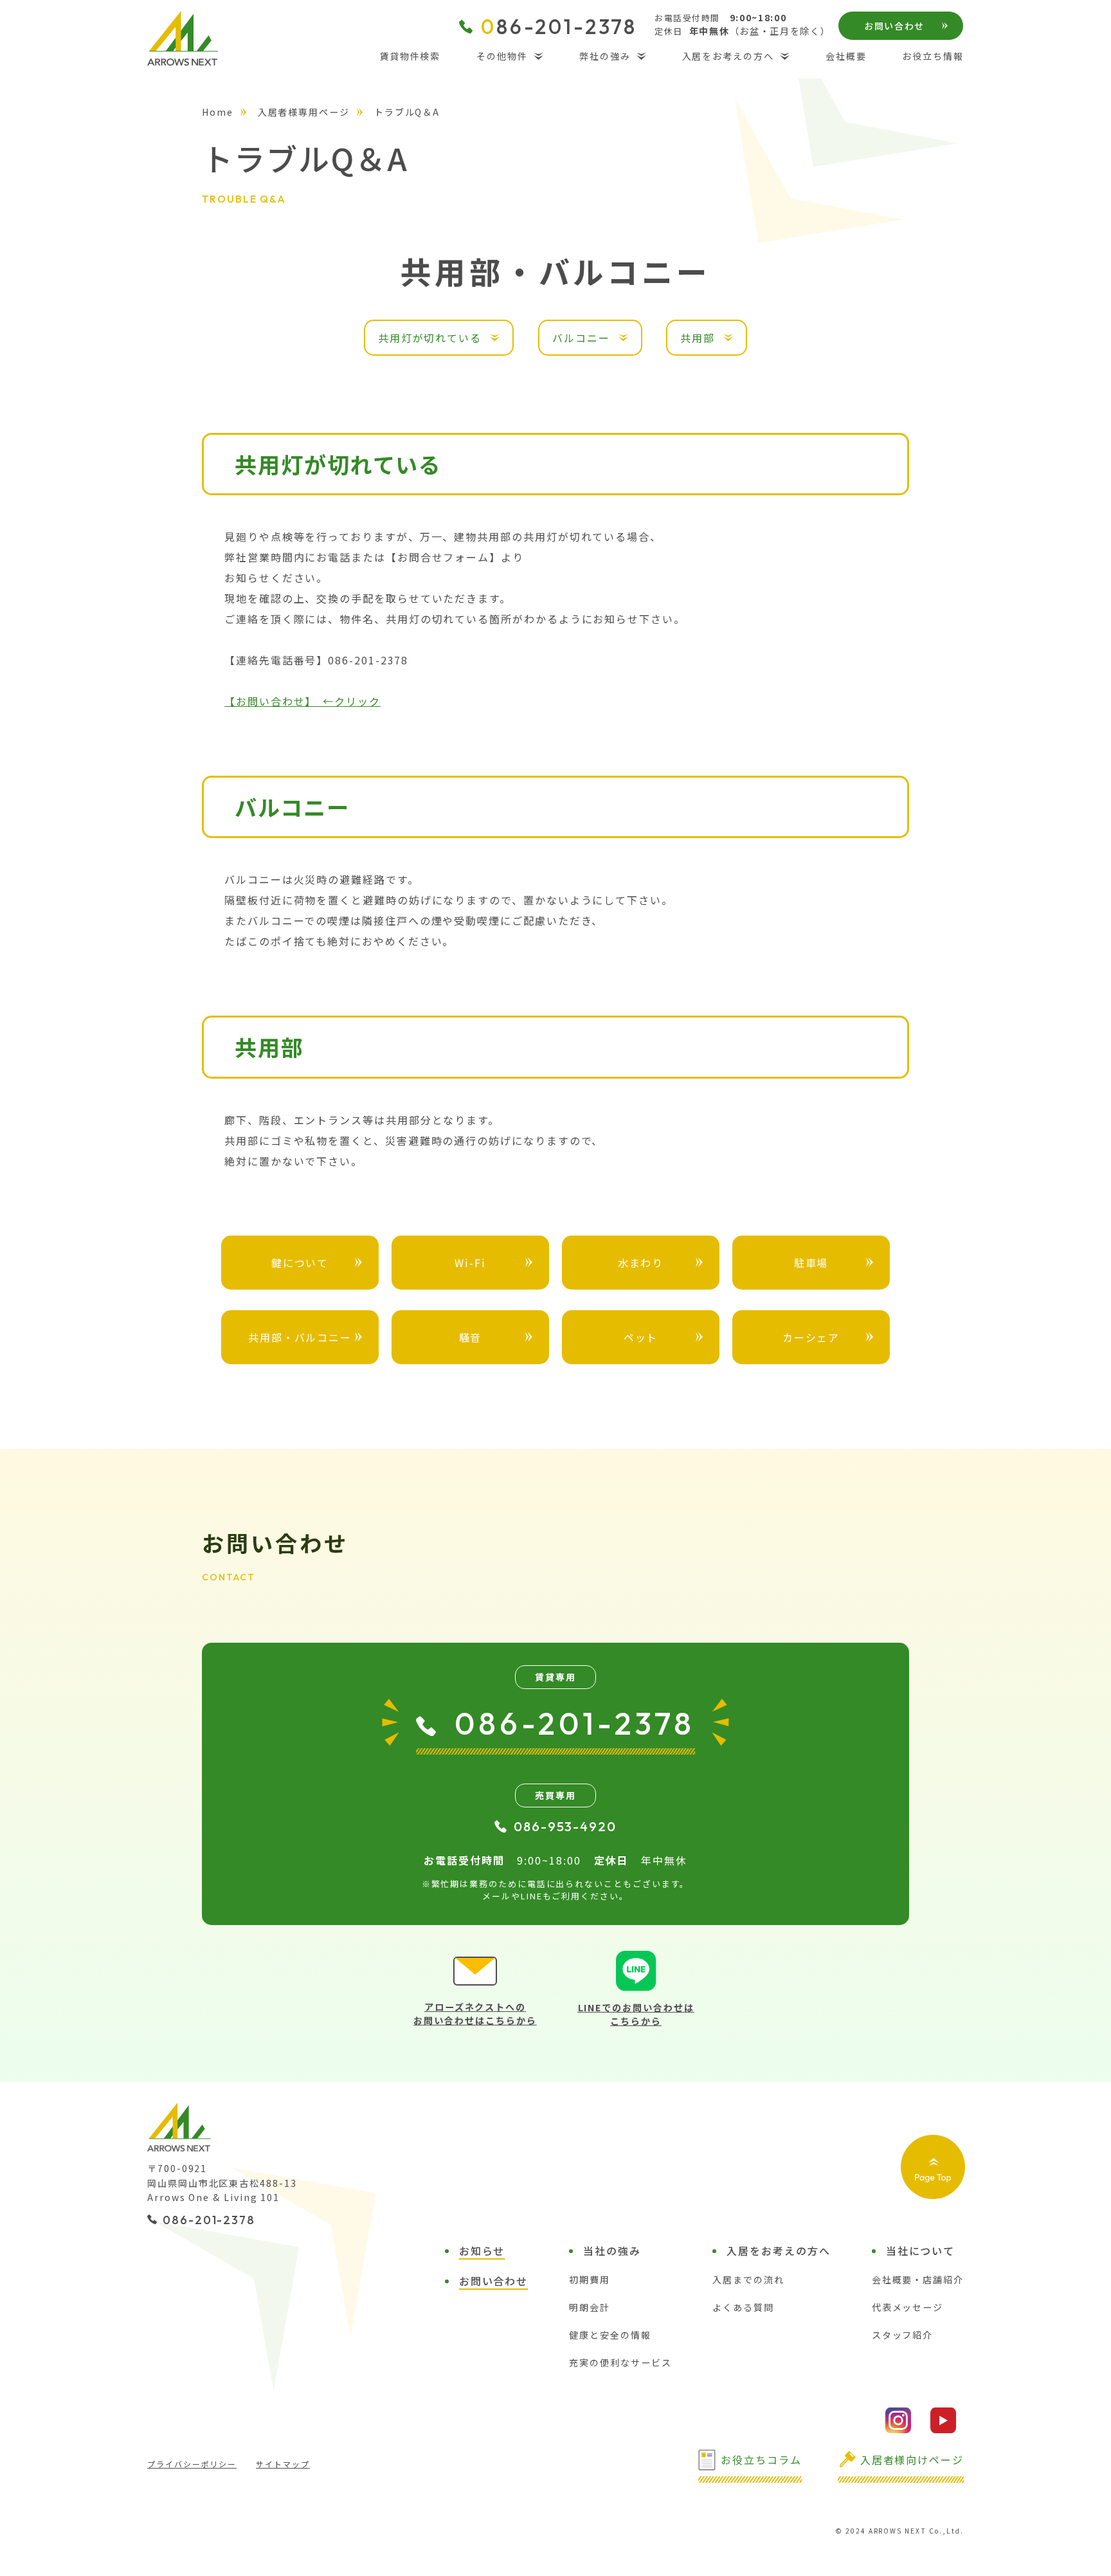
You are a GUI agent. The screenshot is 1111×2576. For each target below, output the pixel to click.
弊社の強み (605, 56)
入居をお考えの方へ (728, 56)
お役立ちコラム (761, 2460)
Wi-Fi (470, 1263)
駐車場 (811, 1263)
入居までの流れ (748, 2279)
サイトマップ (283, 2464)
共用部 (698, 338)
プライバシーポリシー (192, 2464)
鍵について (300, 1263)
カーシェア (811, 1337)
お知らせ (482, 2251)
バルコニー (581, 338)
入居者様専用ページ (304, 112)
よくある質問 (743, 2307)
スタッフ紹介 (903, 2335)
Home (218, 112)
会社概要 (846, 56)
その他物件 (502, 56)
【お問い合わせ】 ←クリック (303, 701)
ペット (641, 1337)
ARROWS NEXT (183, 38)
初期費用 (590, 2279)
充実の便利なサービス (620, 2362)
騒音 (471, 1337)
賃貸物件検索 (410, 56)
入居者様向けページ (912, 2460)
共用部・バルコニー (300, 1337)
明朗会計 (590, 2307)
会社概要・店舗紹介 (918, 2279)
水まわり (641, 1263)
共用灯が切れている (430, 338)
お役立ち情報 (933, 56)
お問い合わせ (894, 26)
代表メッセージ (908, 2307)
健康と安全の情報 (610, 2335)
